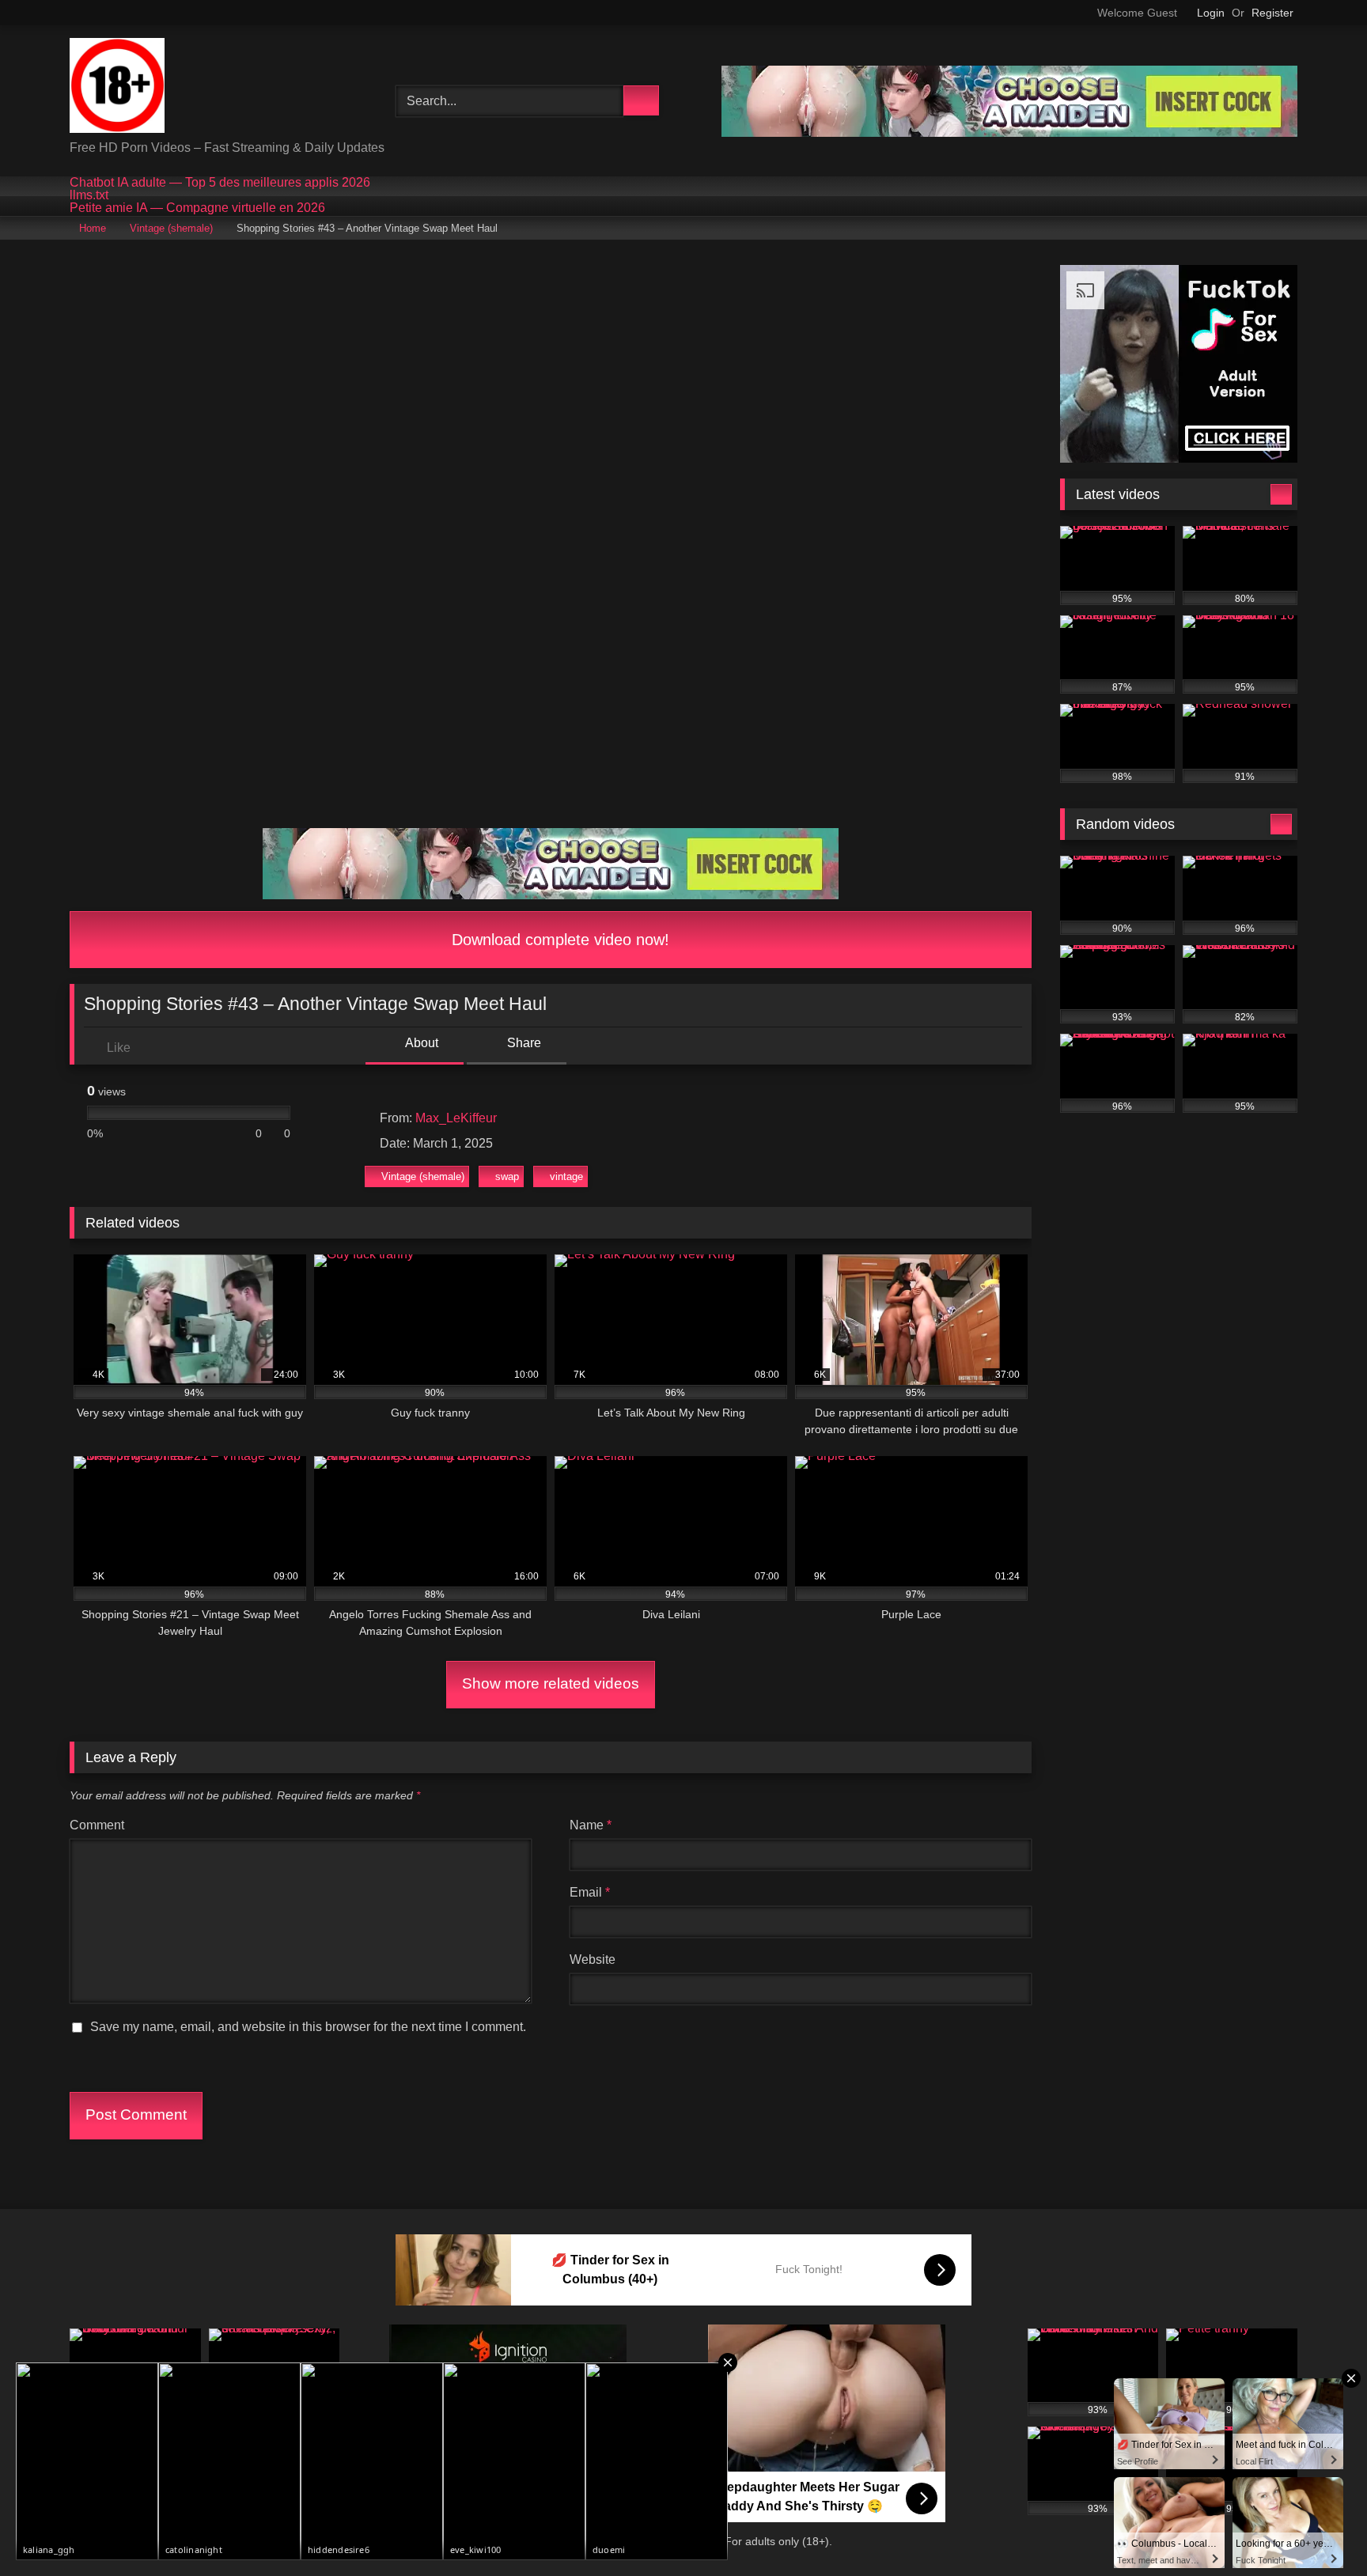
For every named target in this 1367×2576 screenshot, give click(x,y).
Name (591, 1825)
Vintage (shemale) (171, 228)
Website (593, 1959)
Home (93, 228)
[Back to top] (1320, 2529)
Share (523, 1043)
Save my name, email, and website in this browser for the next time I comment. (308, 2027)
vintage (566, 1176)
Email (590, 1892)
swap (507, 1176)
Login (1211, 13)
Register (1272, 13)
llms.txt (89, 195)
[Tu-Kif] (117, 88)
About (420, 1043)
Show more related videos (551, 1683)
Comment (97, 1825)
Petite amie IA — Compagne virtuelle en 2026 (197, 208)
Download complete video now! (558, 940)
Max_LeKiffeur (456, 1118)
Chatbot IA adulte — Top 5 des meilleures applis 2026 (220, 183)
